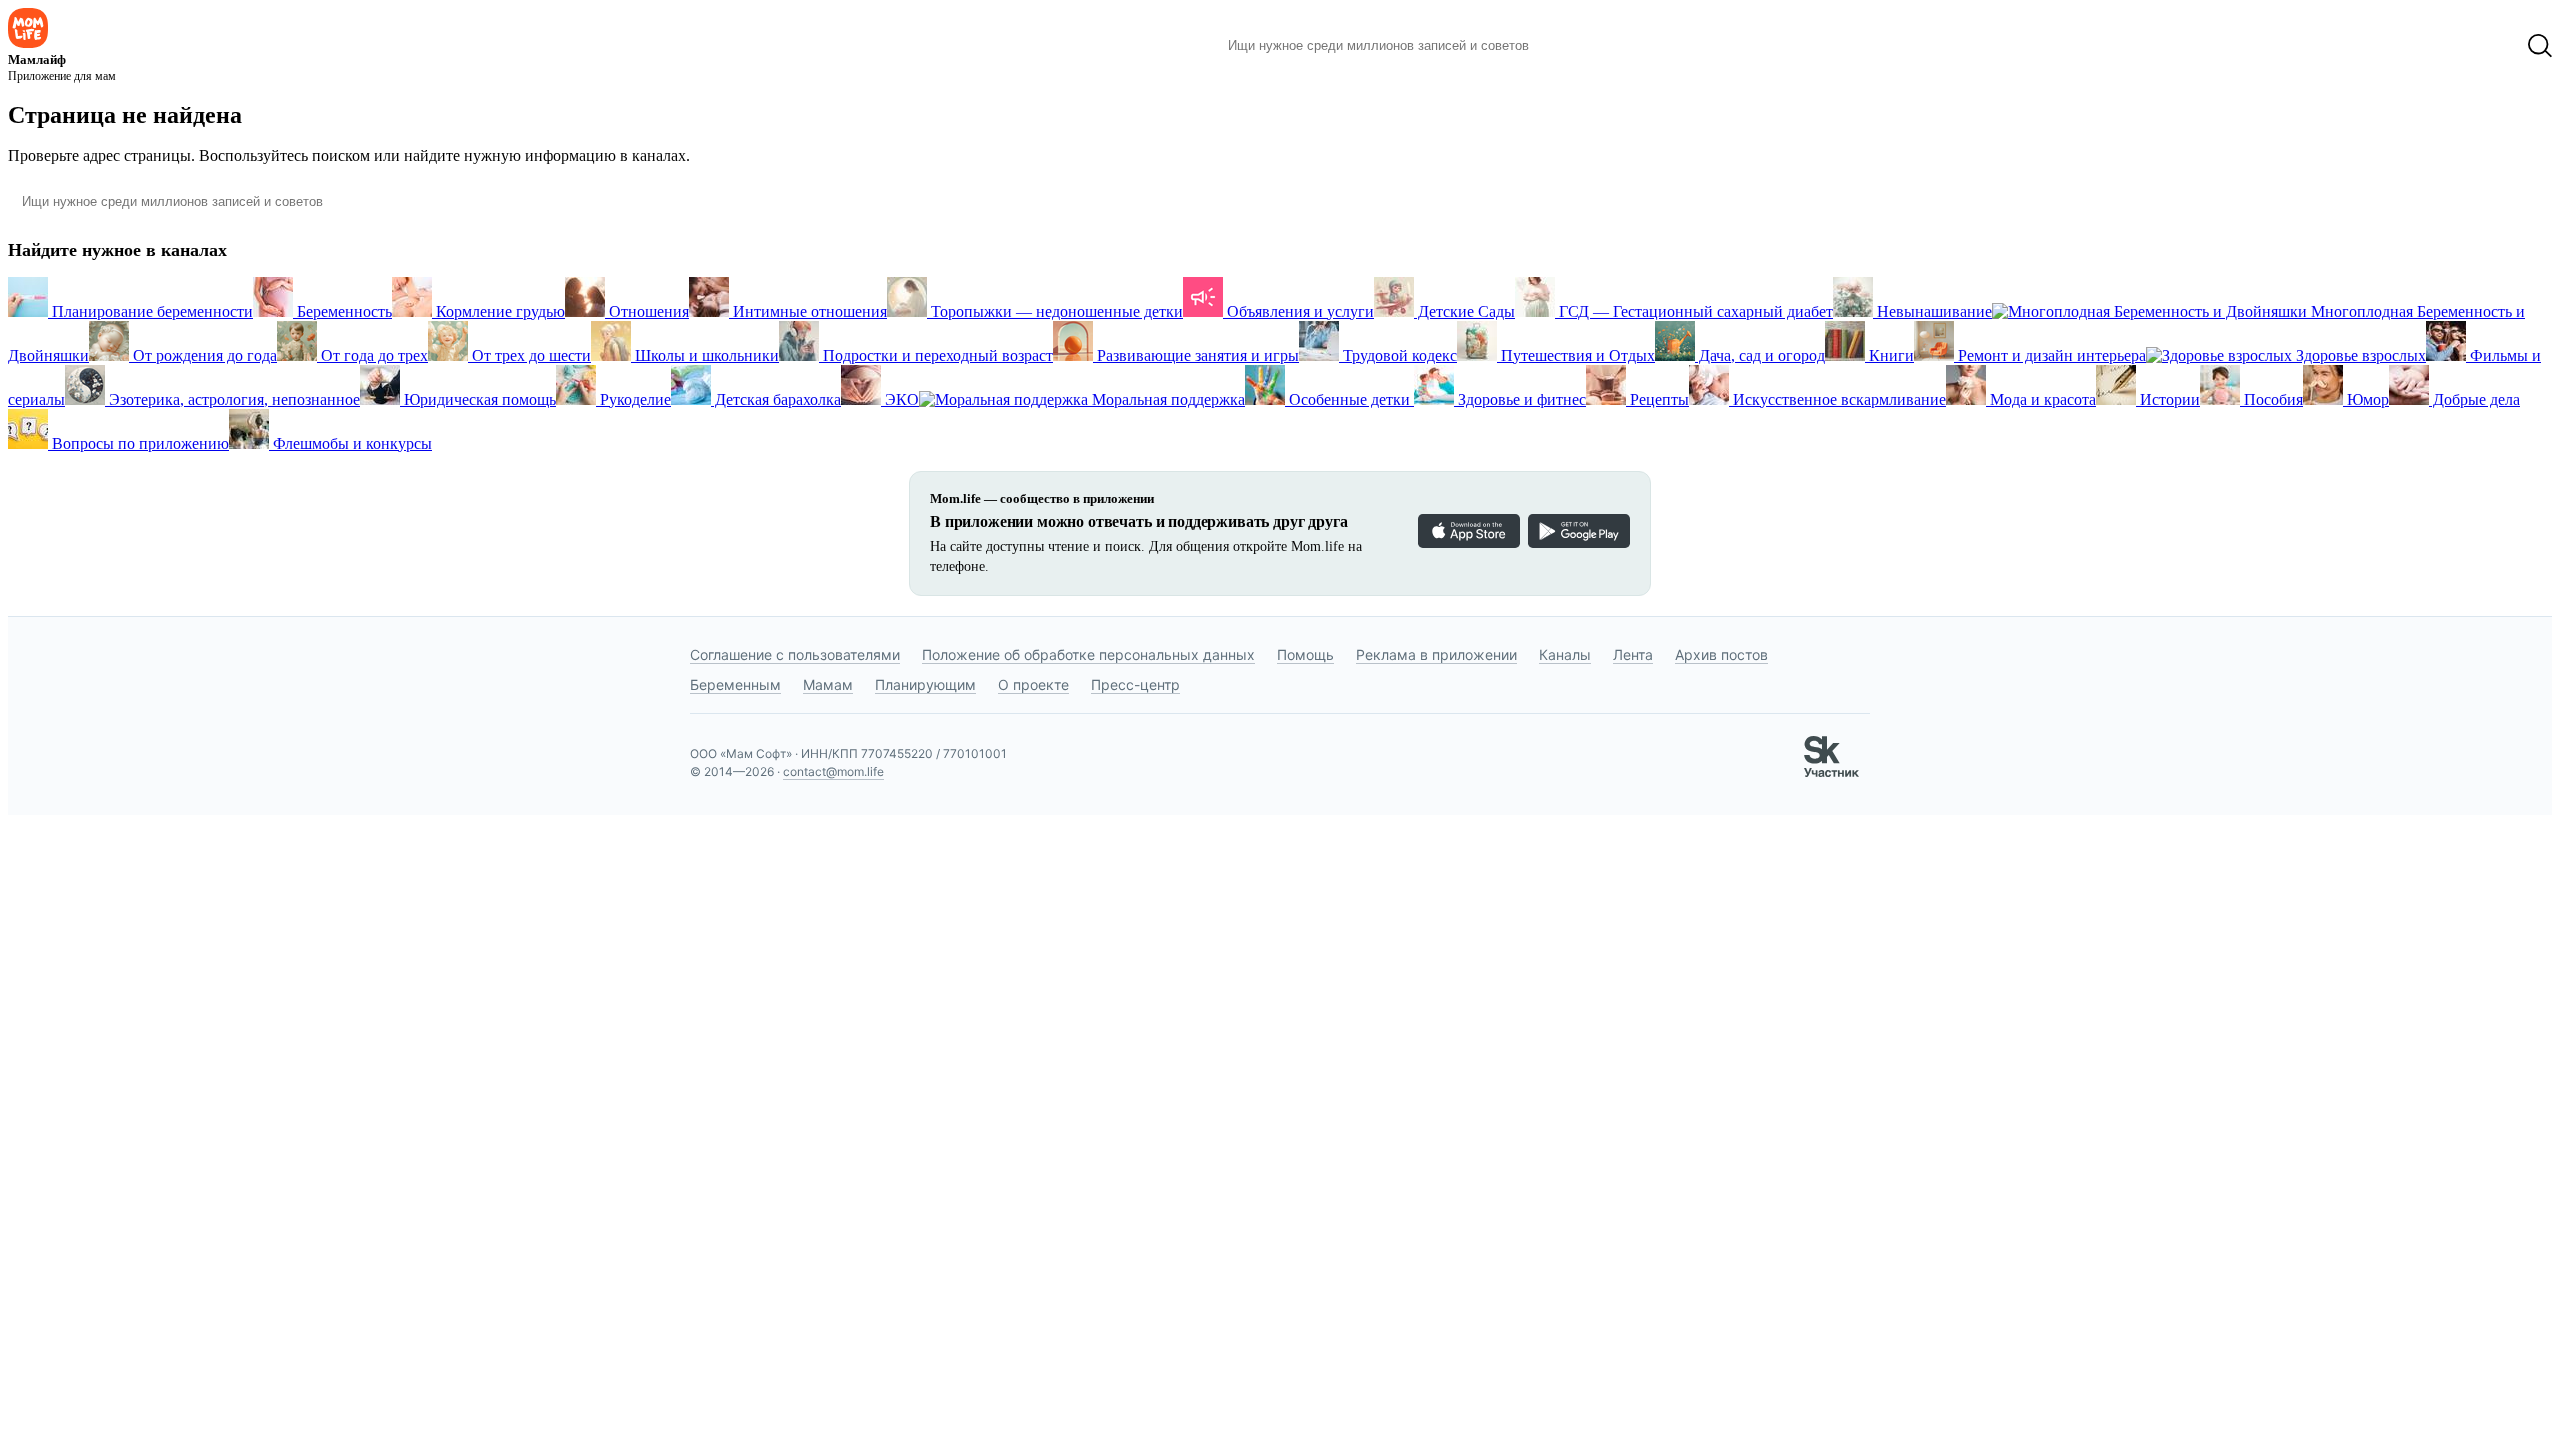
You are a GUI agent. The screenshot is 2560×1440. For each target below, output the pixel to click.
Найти (1574, 46)
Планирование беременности (150, 311)
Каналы (1565, 654)
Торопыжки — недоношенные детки (1055, 311)
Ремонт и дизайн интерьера (2050, 355)
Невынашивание (1932, 311)
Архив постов (1721, 654)
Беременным (735, 684)
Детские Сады (1464, 311)
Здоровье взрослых (2359, 355)
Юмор (2366, 399)
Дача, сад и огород (1760, 355)
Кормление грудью (498, 311)
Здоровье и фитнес (1520, 399)
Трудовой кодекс (1398, 355)
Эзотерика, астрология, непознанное (232, 399)
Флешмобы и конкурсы (350, 443)
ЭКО (900, 399)
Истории (2168, 399)
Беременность (342, 311)
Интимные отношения (808, 311)
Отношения (647, 311)
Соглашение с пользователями (795, 654)
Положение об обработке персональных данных (1088, 654)
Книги (1889, 355)
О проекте (1033, 684)
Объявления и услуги (1298, 311)
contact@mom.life (833, 771)
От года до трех (372, 355)
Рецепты (1657, 399)
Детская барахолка (776, 399)
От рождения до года (203, 355)
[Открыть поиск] (2540, 46)
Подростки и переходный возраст (936, 355)
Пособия (2271, 399)
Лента (1633, 654)
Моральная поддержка (1166, 399)
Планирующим (925, 684)
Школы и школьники (705, 355)
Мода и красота (2041, 399)
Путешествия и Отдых (1576, 355)
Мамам (828, 684)
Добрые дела (2474, 399)
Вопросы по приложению (138, 443)
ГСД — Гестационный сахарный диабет (1694, 311)
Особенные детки (1349, 399)
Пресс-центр (1135, 684)
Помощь (1305, 654)
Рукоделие (633, 399)
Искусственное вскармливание (1837, 399)
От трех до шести (529, 355)
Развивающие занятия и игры (1196, 355)
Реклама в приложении (1436, 654)
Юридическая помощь (478, 399)
